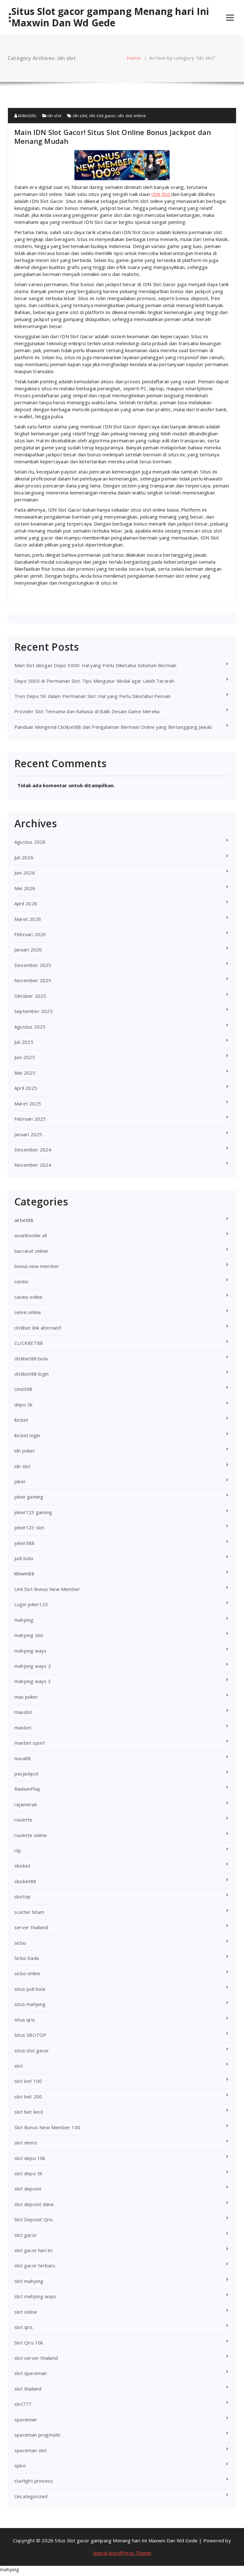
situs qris (25, 2020)
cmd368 (23, 1389)
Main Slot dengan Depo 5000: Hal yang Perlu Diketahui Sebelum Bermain (95, 665)
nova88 (23, 1758)
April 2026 (26, 903)
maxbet (23, 1727)
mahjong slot (29, 1635)
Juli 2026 (24, 857)
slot (19, 2066)
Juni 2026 (25, 873)
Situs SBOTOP (30, 2035)
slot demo (26, 2143)
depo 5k (23, 1405)
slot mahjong (29, 2281)
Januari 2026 (28, 949)
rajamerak (26, 1804)
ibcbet (21, 1420)
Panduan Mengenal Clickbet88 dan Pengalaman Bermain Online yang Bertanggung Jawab (113, 727)
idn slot (54, 116)
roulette (24, 1820)
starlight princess (34, 2481)
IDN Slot (161, 194)
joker (20, 1481)
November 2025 (33, 980)
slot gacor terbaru (35, 2265)
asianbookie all (30, 1235)
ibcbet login (27, 1435)
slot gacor (26, 2235)
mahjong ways (30, 1651)
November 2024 (33, 1165)
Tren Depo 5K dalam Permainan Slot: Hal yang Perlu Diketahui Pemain (92, 696)
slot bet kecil (29, 2112)
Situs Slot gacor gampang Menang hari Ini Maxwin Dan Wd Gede (110, 17)
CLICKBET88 (29, 1343)
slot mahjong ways (35, 2296)
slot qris (24, 2327)
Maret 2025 (28, 1104)
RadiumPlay (27, 1789)
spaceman (26, 2419)
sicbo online (27, 1973)
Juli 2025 (24, 1042)
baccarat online (31, 1251)
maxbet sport (30, 1743)
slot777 (23, 2404)
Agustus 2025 (30, 1027)
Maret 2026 (28, 919)
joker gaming (29, 1497)
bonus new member (37, 1266)
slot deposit (28, 2189)
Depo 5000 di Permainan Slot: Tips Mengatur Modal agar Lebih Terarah (94, 681)
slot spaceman (31, 2373)
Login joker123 (31, 1604)
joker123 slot (29, 1527)
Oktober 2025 (30, 996)
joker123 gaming (33, 1512)
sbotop (22, 1896)
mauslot (23, 1712)
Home (134, 58)
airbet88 (24, 1220)
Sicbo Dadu (27, 1958)
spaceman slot (31, 2450)
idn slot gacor (103, 116)
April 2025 (26, 1088)
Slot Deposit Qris (34, 2219)
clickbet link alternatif (38, 1328)
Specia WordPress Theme (122, 2553)
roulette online (31, 1835)
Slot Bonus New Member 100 (47, 2127)
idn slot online (132, 116)
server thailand (31, 1927)
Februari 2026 (30, 934)
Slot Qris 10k (29, 2343)
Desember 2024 (33, 1150)
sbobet (22, 1866)
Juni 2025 (25, 1057)
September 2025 (34, 1011)
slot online (26, 2312)
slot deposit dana (34, 2204)
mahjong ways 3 (33, 1681)
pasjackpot (27, 1774)
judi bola (24, 1558)
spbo (20, 2465)
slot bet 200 (28, 2096)
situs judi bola (30, 1989)
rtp (18, 1850)
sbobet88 (25, 1881)
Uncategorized (31, 2496)
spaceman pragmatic (38, 2435)
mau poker (26, 1697)
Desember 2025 (33, 965)
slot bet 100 (28, 2081)
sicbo (20, 1943)
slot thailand (28, 2389)
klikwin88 (24, 1573)
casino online (29, 1297)
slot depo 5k (28, 2173)
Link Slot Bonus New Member (47, 1589)
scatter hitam (29, 1912)
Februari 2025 (30, 1119)
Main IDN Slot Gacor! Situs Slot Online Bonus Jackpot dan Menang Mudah (113, 137)
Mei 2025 (25, 1073)
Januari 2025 (28, 1134)
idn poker (25, 1451)
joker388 (24, 1543)
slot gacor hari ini (33, 2250)
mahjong (24, 1620)
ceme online (28, 1312)
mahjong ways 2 (33, 1666)
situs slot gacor (32, 2050)
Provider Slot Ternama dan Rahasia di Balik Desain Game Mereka (87, 711)
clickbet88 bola (31, 1358)
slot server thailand (36, 2358)
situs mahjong (30, 2004)
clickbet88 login (31, 1374)
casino (21, 1281)
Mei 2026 (25, 888)
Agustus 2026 (30, 842)
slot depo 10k (30, 2158)
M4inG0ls (27, 116)
